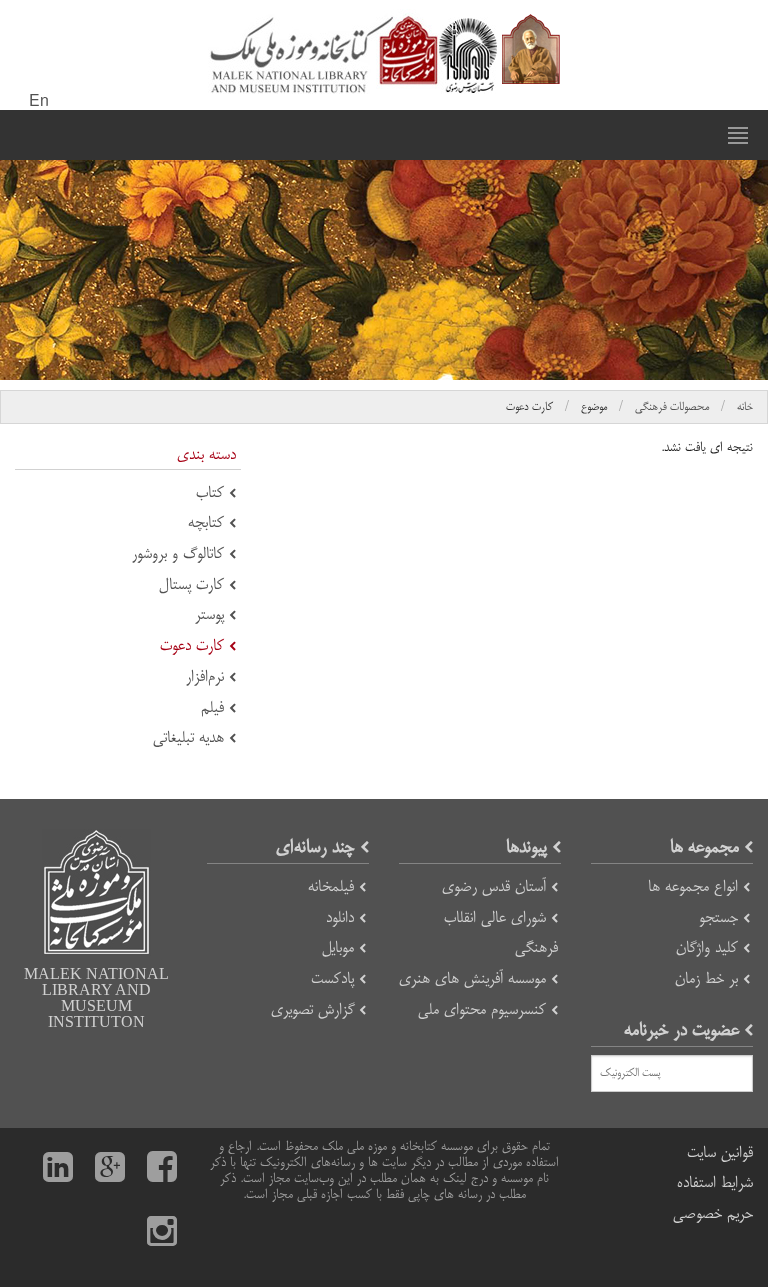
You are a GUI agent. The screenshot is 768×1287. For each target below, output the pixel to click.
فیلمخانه (331, 886)
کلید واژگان (707, 947)
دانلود (340, 917)
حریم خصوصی (713, 1213)
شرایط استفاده (715, 1182)
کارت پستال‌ (191, 584)
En (39, 102)
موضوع (594, 407)
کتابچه (206, 522)
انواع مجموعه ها (693, 886)
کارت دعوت (529, 407)
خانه (745, 407)
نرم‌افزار (205, 676)
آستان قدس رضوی (494, 886)
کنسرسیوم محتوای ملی (482, 1009)
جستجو (718, 917)
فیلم (212, 707)
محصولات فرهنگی (672, 407)
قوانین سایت (720, 1152)
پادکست (332, 978)
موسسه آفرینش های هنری (472, 978)
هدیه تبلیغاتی (188, 737)
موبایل (338, 947)
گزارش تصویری (312, 1009)
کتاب (210, 492)
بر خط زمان (706, 978)
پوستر (209, 614)
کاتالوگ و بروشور (178, 553)
